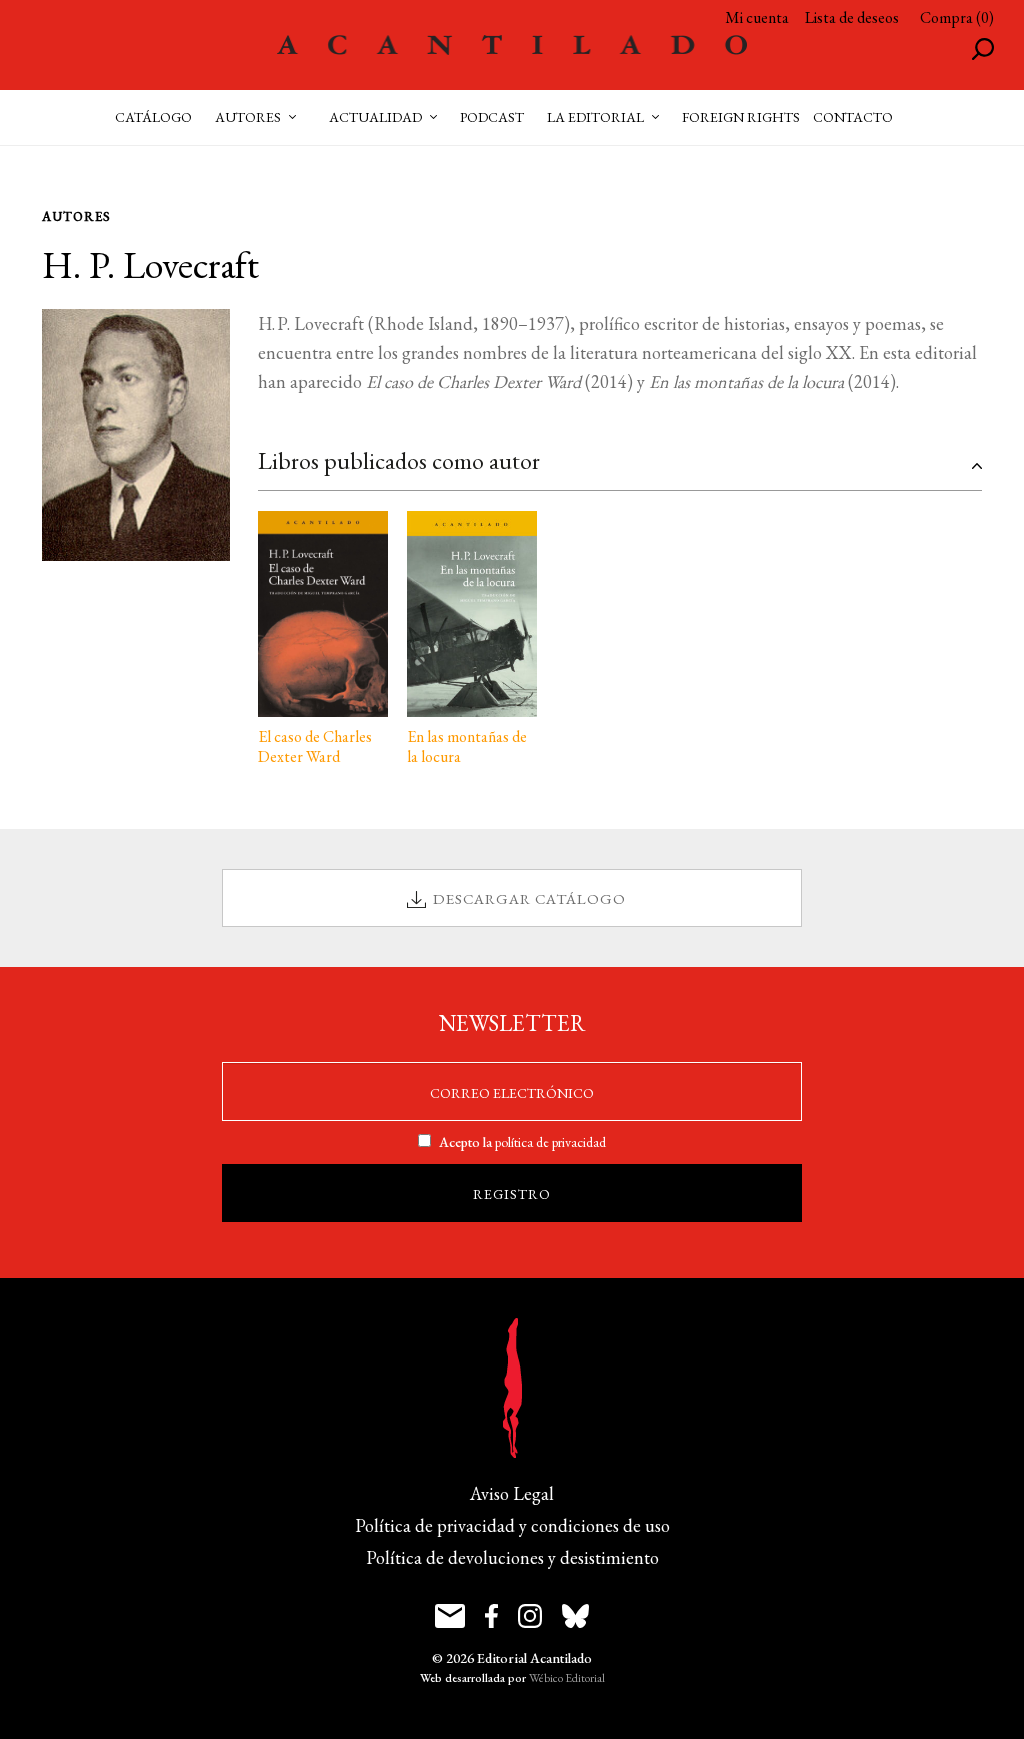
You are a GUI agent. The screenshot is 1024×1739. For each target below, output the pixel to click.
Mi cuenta (757, 17)
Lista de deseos (852, 17)
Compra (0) (957, 17)
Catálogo (153, 117)
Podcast (492, 117)
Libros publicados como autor (399, 460)
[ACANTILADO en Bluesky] (575, 1616)
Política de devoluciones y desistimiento (512, 1557)
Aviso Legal (512, 1493)
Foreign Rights (741, 117)
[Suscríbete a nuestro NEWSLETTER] (450, 1616)
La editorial (595, 117)
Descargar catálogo (529, 898)
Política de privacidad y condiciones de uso (512, 1525)
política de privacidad (550, 1142)
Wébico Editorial (567, 1678)
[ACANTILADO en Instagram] (530, 1616)
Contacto (853, 117)
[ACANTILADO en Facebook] (491, 1616)
